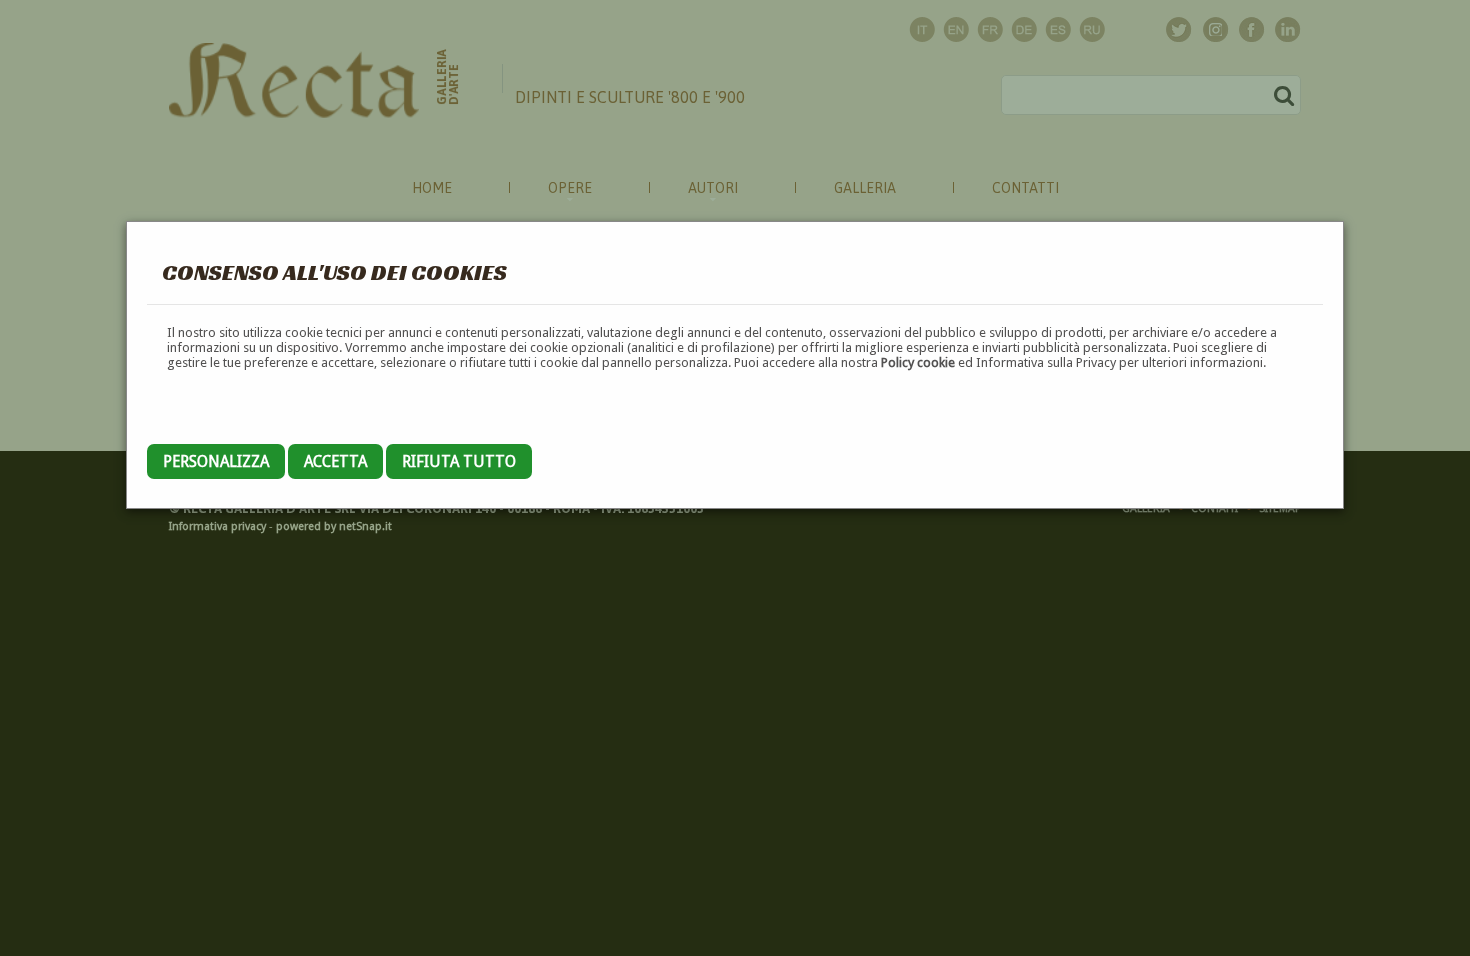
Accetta (335, 461)
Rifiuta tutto (459, 461)
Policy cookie (918, 362)
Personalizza (216, 461)
